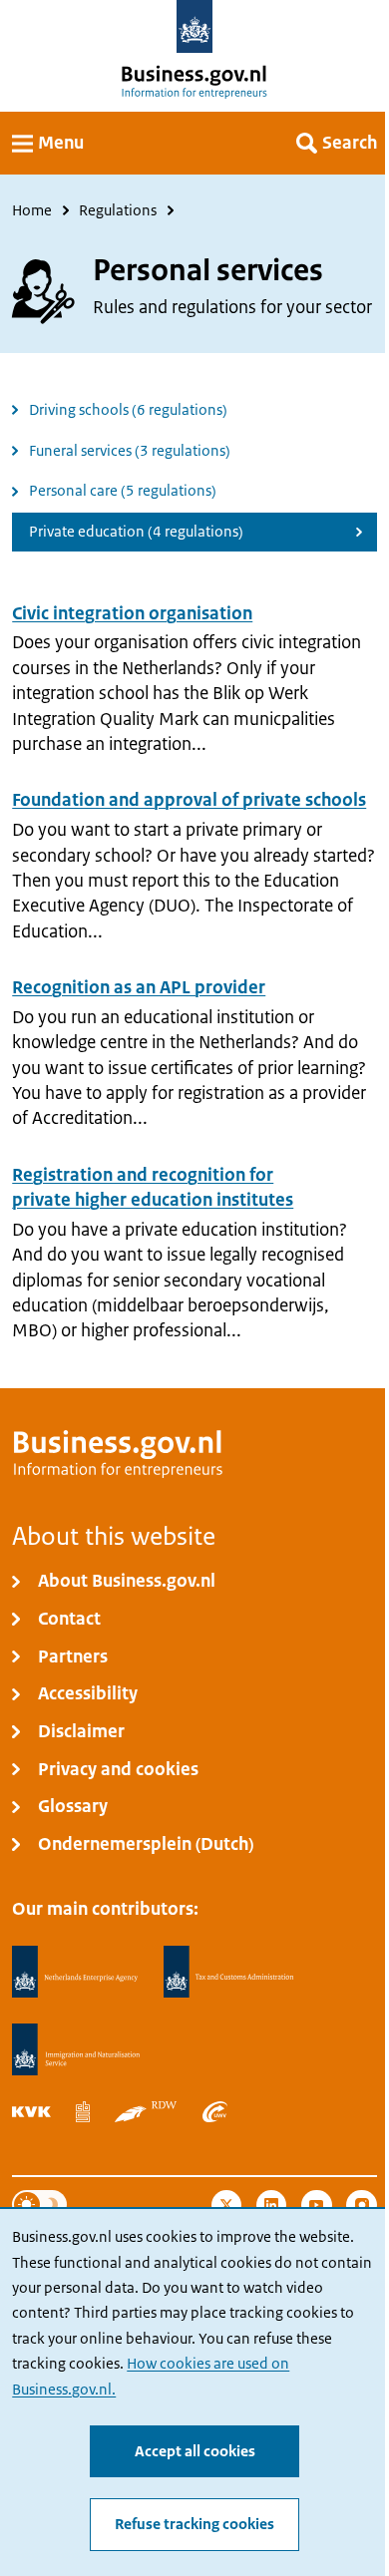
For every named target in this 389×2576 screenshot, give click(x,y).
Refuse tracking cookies (194, 2524)
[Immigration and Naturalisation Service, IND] (76, 2050)
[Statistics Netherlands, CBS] (83, 2112)
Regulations (118, 210)
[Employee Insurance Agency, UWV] (215, 2112)
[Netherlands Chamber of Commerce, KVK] (31, 2112)
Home (32, 210)
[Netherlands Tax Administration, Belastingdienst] (229, 1972)
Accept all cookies (195, 2451)
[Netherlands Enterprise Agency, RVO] (75, 1972)
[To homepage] (195, 26)
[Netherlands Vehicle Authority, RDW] (146, 2112)
